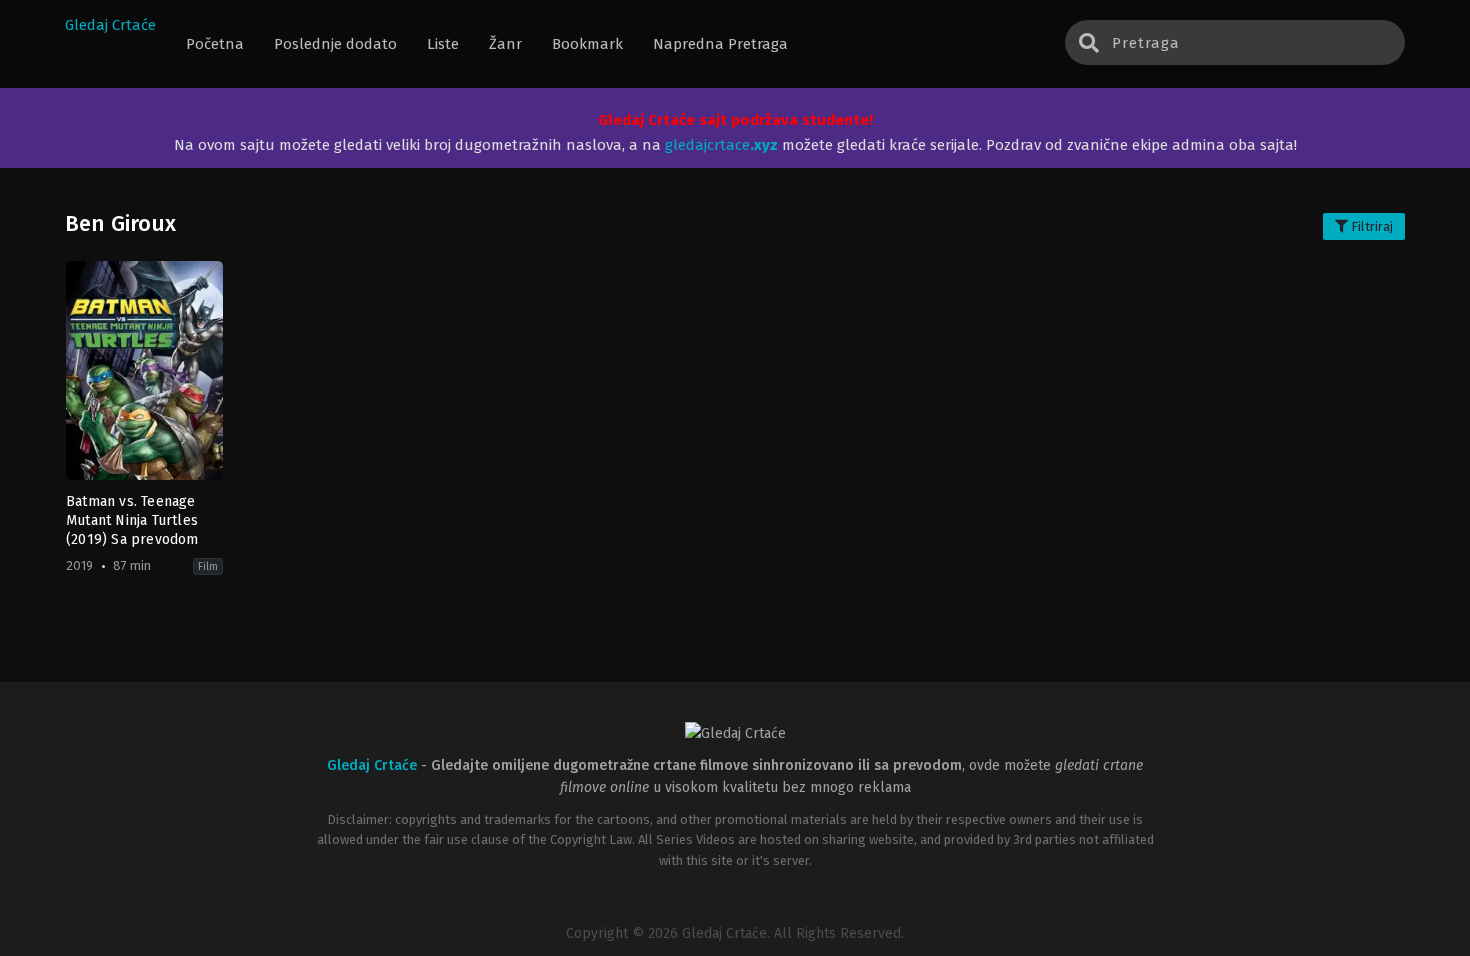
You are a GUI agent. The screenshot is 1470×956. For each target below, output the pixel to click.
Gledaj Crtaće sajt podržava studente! (735, 120)
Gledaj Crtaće (110, 25)
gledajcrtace (721, 145)
